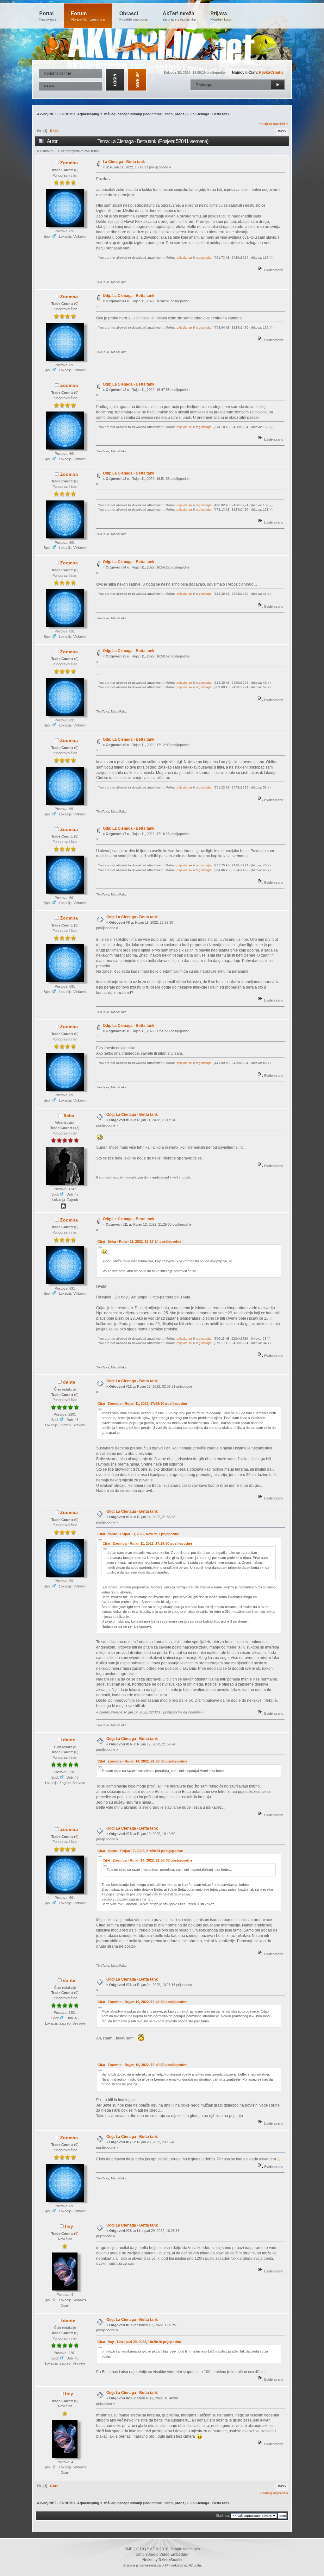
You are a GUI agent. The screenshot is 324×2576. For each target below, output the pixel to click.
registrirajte (204, 258)
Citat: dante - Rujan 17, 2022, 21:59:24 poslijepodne (140, 1851)
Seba (69, 1115)
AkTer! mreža (179, 16)
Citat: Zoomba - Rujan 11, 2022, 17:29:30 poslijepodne (142, 1404)
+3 (76, 1128)
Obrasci (134, 16)
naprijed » (280, 123)
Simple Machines (185, 2549)
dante (69, 1382)
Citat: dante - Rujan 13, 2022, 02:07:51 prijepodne (138, 1534)
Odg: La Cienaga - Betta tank (129, 296)
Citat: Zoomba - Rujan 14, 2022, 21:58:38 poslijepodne (142, 1761)
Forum (88, 16)
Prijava (221, 16)
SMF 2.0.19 (134, 2549)
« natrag (266, 123)
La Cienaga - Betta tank (124, 162)
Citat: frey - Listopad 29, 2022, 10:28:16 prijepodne (139, 2342)
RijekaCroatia (271, 72)
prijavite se (184, 258)
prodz (180, 114)
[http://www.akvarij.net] (63, 1207)
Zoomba (69, 163)
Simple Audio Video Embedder (162, 2554)
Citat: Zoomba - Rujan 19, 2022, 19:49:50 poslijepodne (142, 2002)
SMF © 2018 (158, 2549)
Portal (48, 16)
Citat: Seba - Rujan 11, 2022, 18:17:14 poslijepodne (139, 1241)
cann (169, 114)
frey (69, 2226)
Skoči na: (223, 2516)
